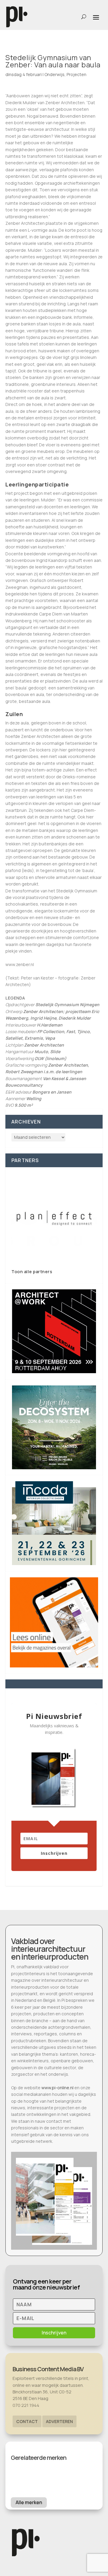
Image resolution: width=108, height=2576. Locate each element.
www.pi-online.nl (57, 2088)
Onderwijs (54, 74)
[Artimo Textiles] (54, 1218)
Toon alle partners (32, 1272)
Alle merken (29, 2502)
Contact (27, 2421)
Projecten (76, 74)
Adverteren (59, 2421)
